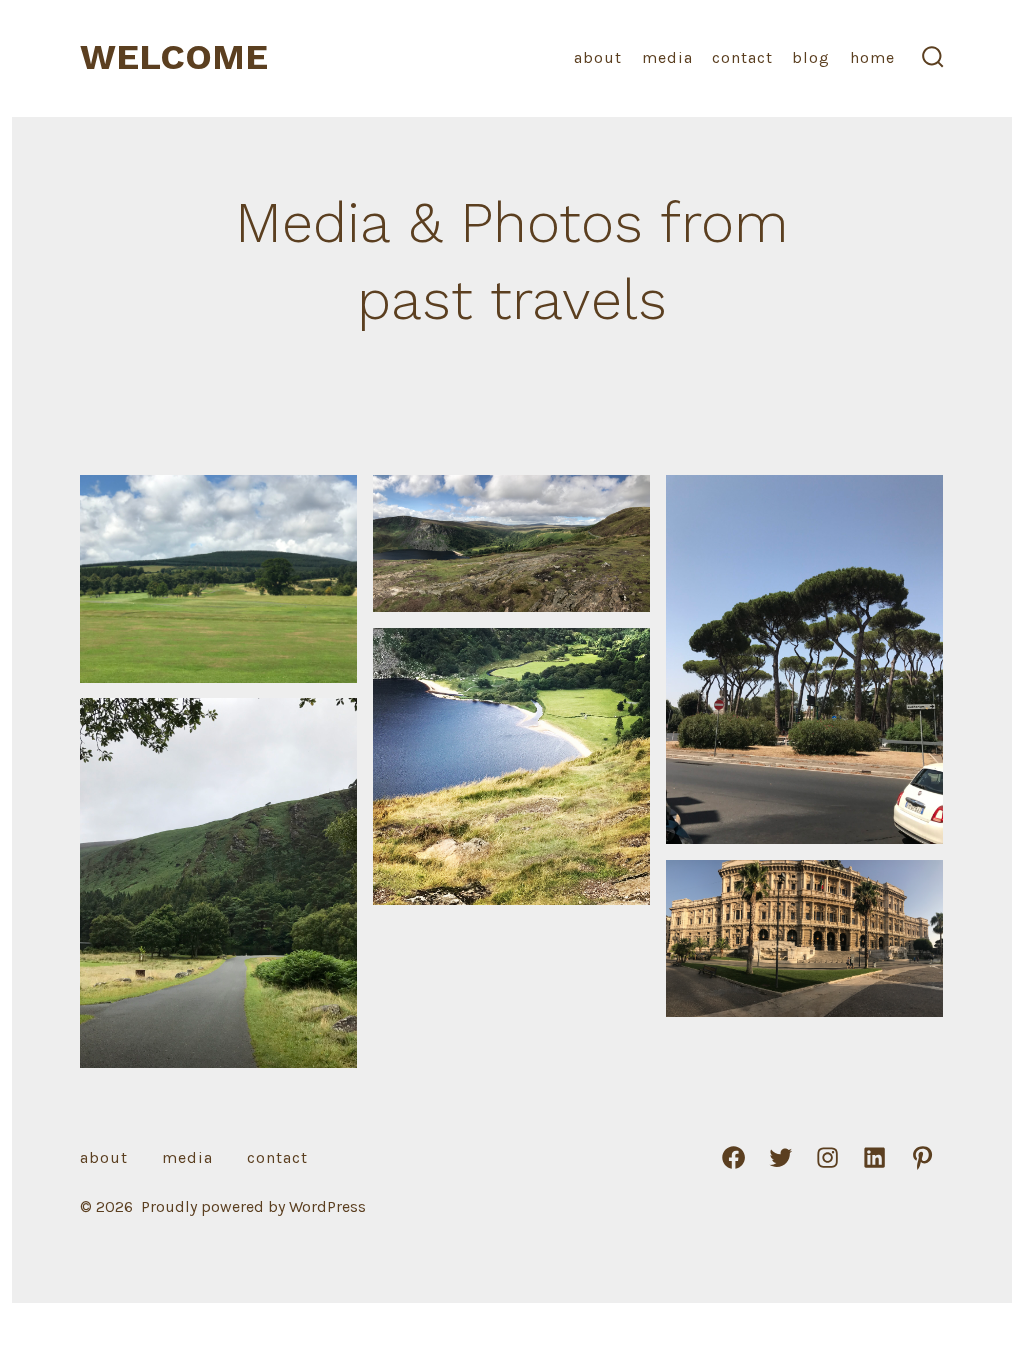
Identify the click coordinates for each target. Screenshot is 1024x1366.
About (598, 57)
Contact (742, 57)
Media (667, 57)
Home (872, 57)
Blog (811, 57)
